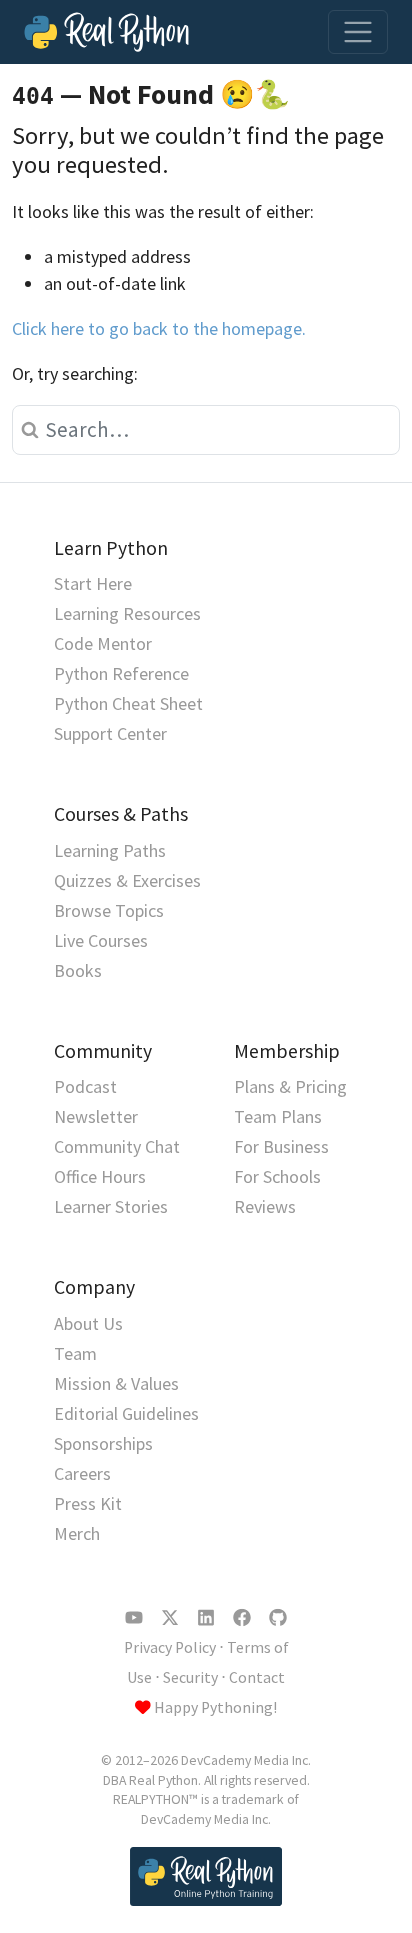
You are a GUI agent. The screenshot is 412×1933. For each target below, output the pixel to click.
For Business (281, 1146)
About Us (88, 1323)
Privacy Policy (170, 1647)
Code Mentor (103, 643)
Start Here (93, 583)
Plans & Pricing (290, 1086)
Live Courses (101, 940)
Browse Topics (109, 910)
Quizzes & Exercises (127, 880)
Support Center (110, 733)
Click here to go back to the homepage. (159, 328)
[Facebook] (242, 1618)
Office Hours (100, 1176)
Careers (82, 1473)
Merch (77, 1533)
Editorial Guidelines (126, 1413)
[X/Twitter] (170, 1618)
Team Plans (278, 1116)
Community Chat (117, 1146)
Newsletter (96, 1116)
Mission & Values (116, 1383)
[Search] (25, 429)
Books (78, 970)
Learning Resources (127, 613)
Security (190, 1677)
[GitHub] (278, 1618)
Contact (257, 1677)
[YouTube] (134, 1618)
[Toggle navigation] (358, 32)
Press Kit (88, 1503)
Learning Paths (110, 850)
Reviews (265, 1206)
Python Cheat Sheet (128, 703)
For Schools (277, 1176)
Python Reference (121, 673)
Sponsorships (103, 1443)
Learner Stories (111, 1206)
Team (75, 1353)
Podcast (85, 1086)
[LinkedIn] (206, 1618)
